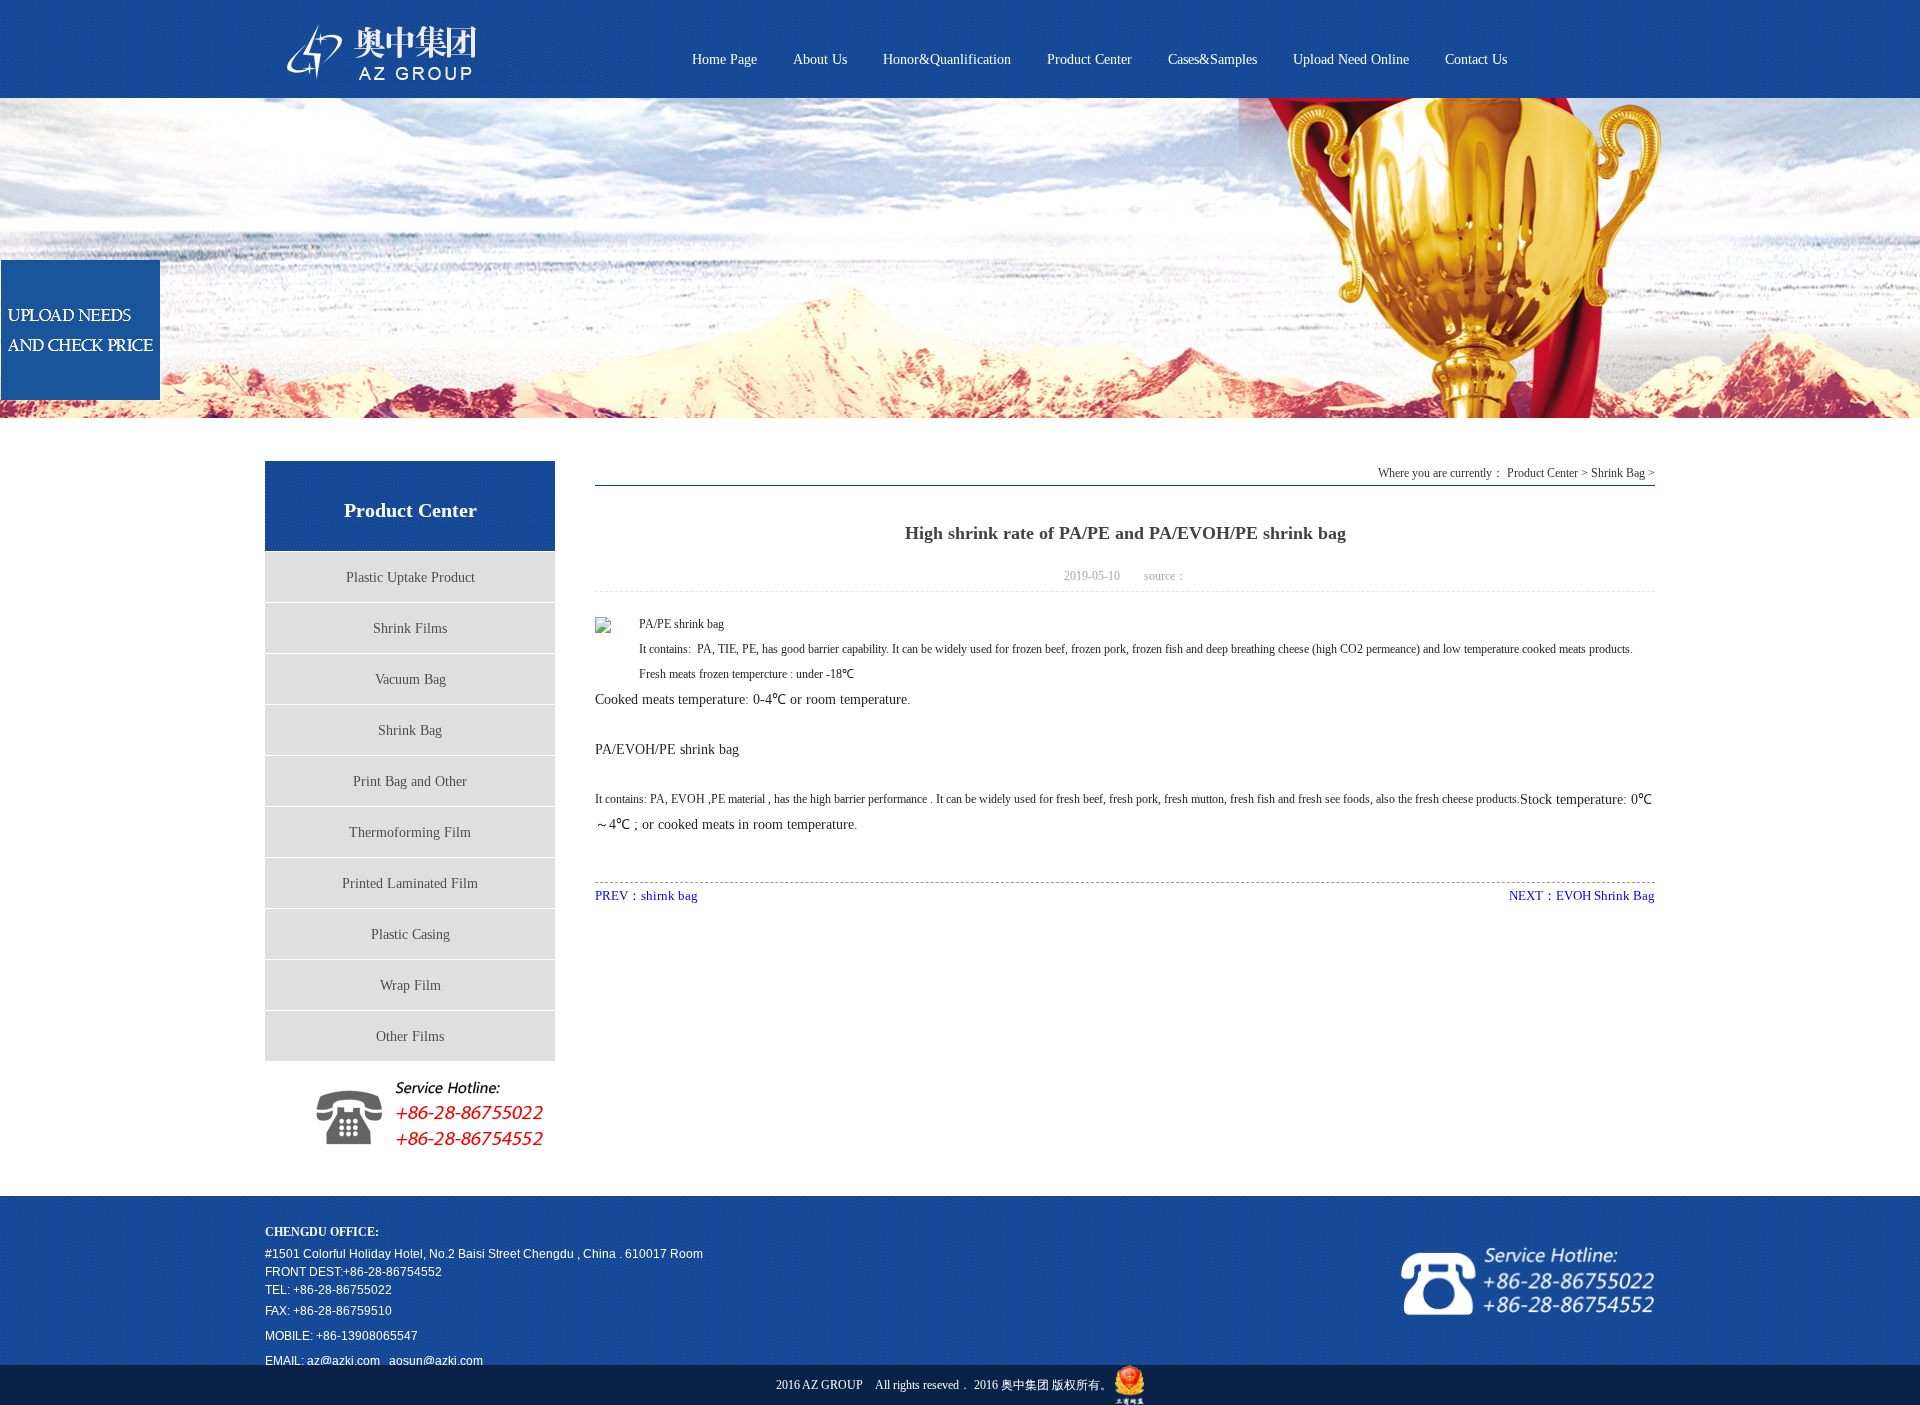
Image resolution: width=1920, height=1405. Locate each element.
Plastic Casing (410, 934)
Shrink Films (410, 628)
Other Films (410, 1036)
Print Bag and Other (410, 781)
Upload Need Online (1351, 59)
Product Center (1089, 59)
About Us (820, 59)
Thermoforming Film (410, 832)
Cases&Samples (1212, 59)
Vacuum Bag (410, 679)
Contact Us (1476, 59)
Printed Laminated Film (410, 883)
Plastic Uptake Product (410, 577)
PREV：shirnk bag (646, 895)
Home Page (724, 59)
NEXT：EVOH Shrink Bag (1582, 895)
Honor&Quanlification (947, 59)
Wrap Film (410, 985)
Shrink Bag (410, 730)
